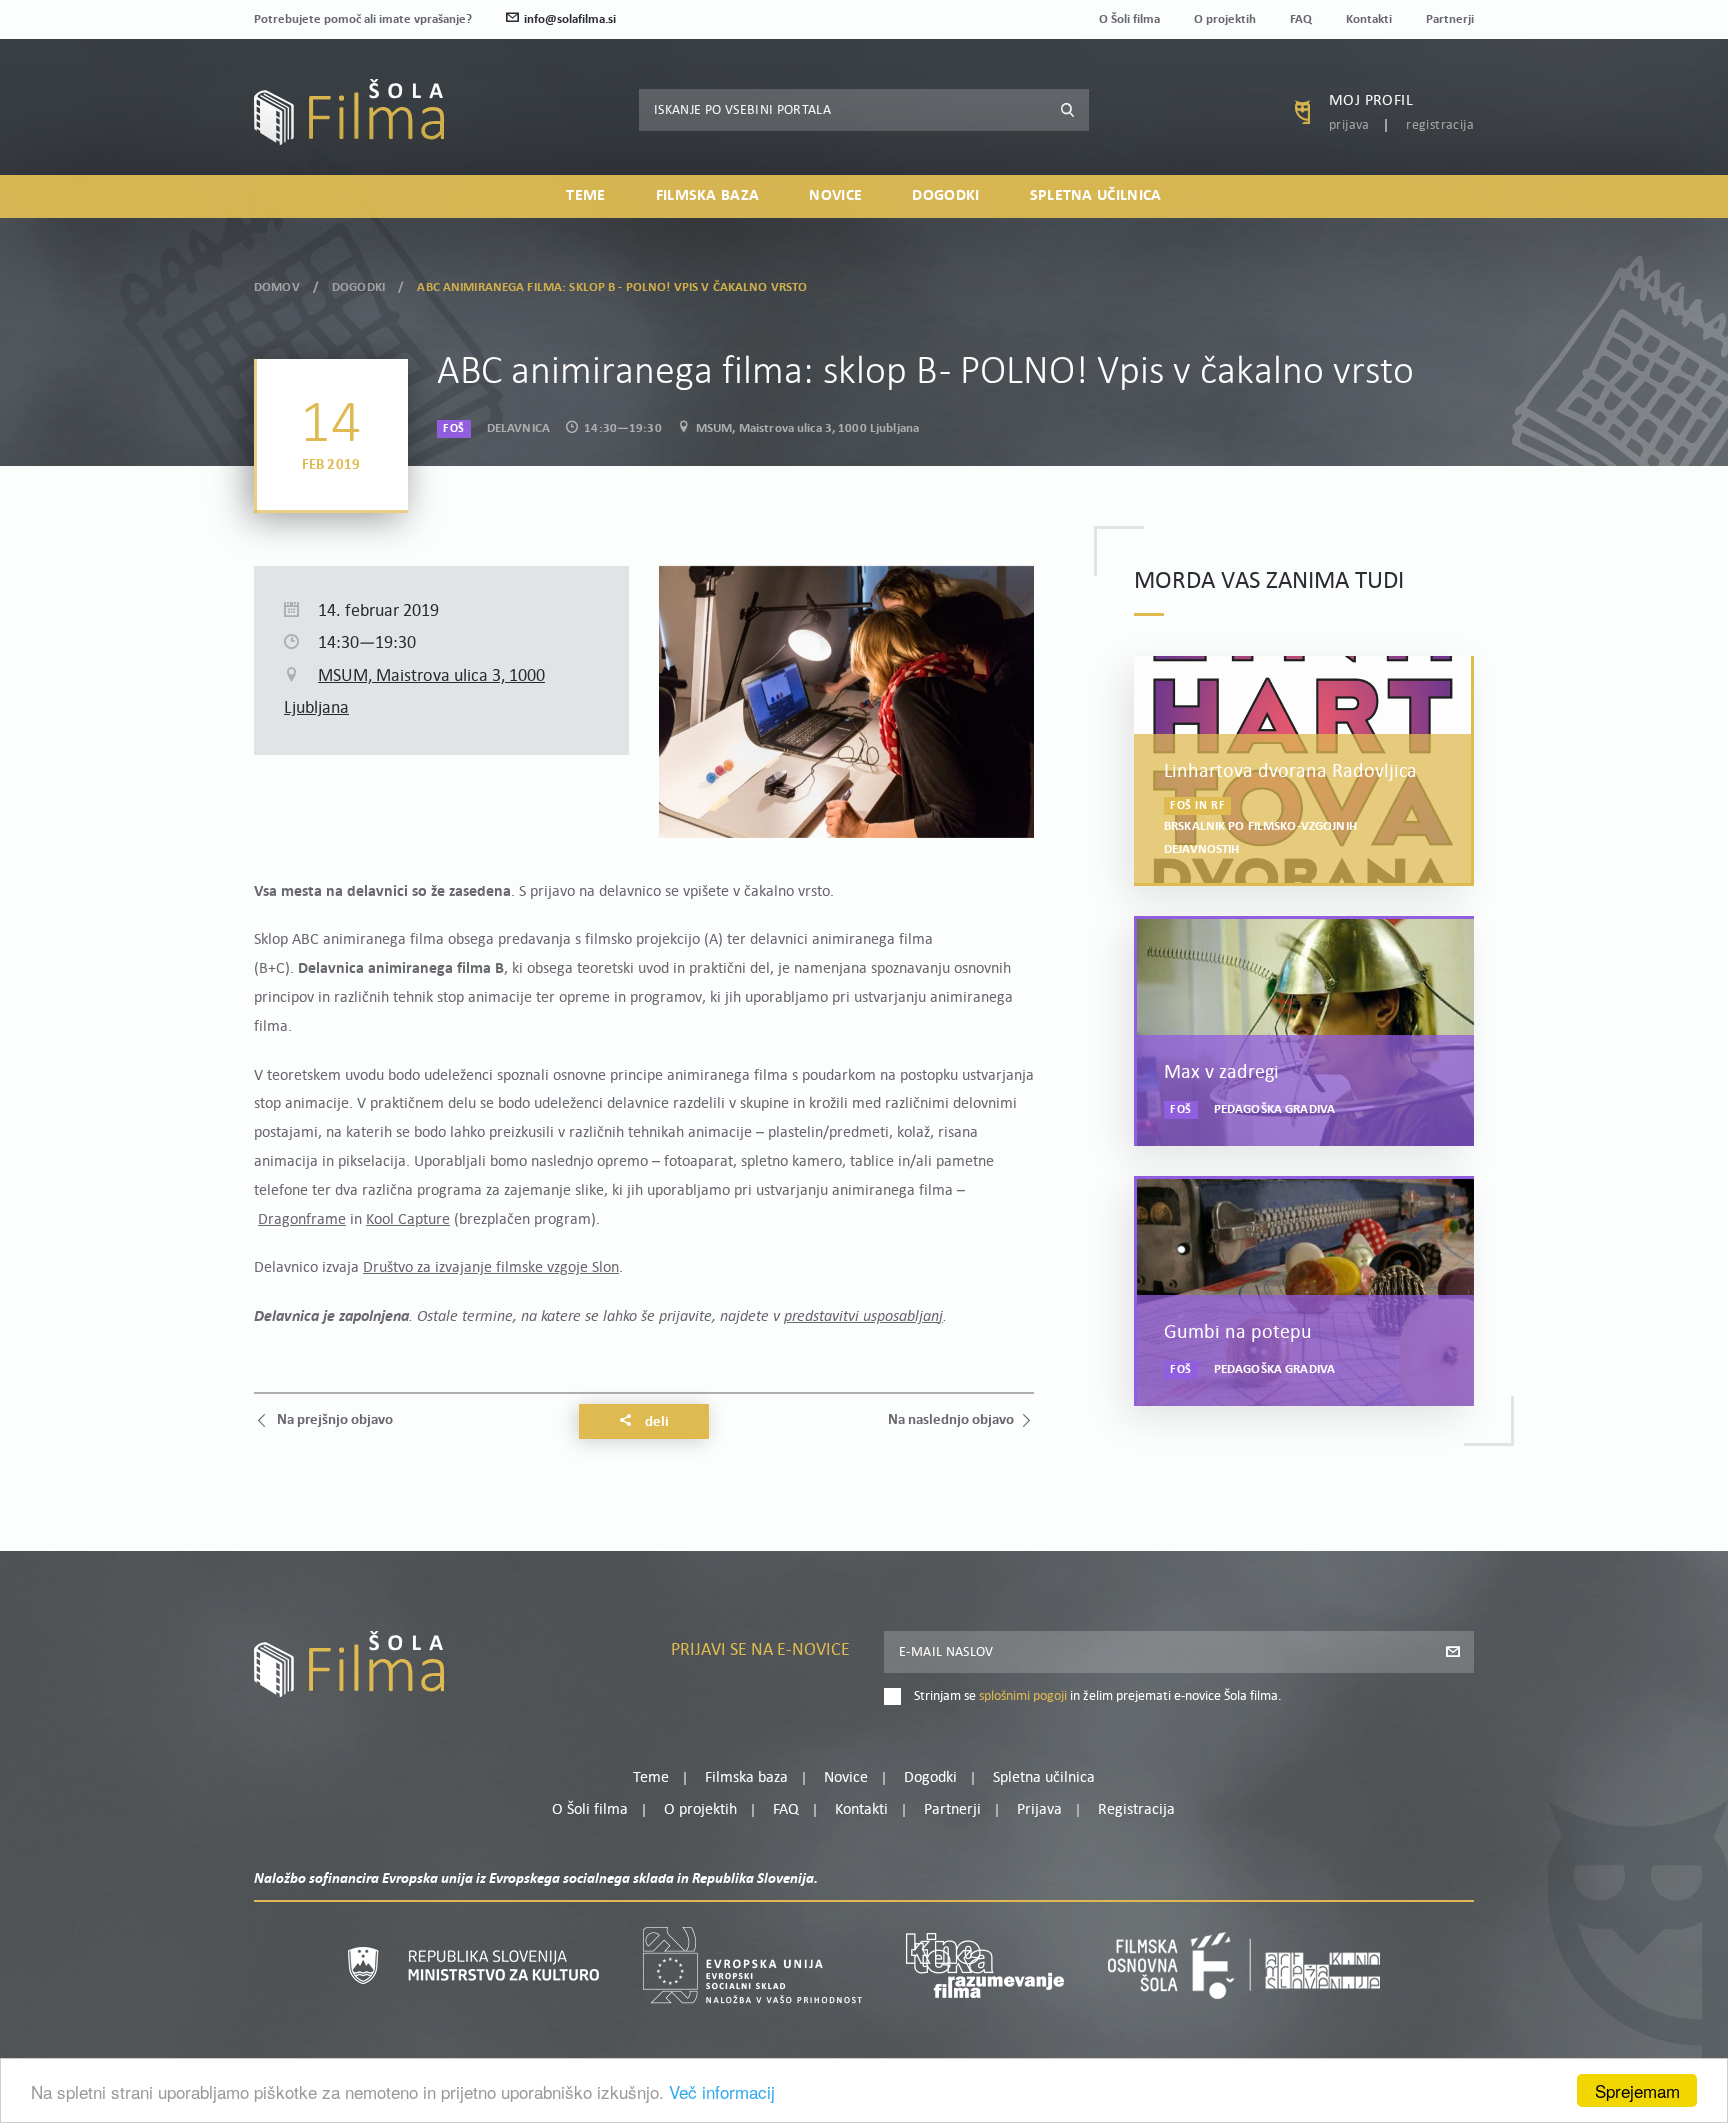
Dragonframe (302, 1220)
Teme (585, 196)
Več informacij (722, 2091)
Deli (655, 1422)
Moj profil (1371, 101)
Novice (835, 196)
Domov (277, 287)
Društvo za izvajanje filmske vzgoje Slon (491, 1268)
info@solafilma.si (570, 19)
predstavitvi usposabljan (861, 1317)
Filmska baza (708, 196)
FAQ (1301, 19)
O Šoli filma (1129, 19)
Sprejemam (1637, 2090)
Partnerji (1450, 19)
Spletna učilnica (1096, 196)
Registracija (1440, 125)
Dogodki (945, 196)
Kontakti (1369, 19)
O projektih (1225, 19)
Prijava (1349, 125)
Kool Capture (408, 1220)
